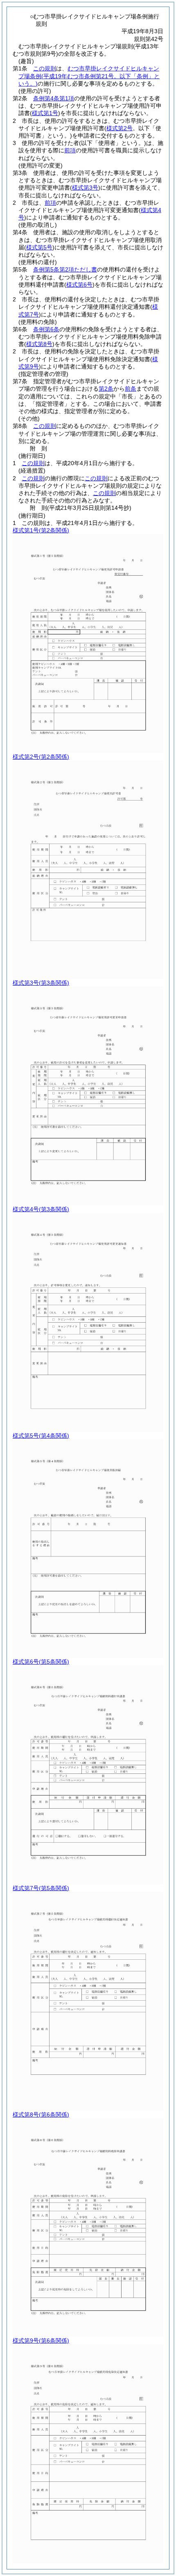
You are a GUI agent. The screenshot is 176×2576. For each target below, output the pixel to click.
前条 (131, 389)
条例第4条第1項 (54, 98)
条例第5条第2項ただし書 (65, 269)
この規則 (45, 68)
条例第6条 (46, 329)
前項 (70, 150)
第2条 (106, 389)
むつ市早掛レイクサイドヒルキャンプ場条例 (89, 76)
